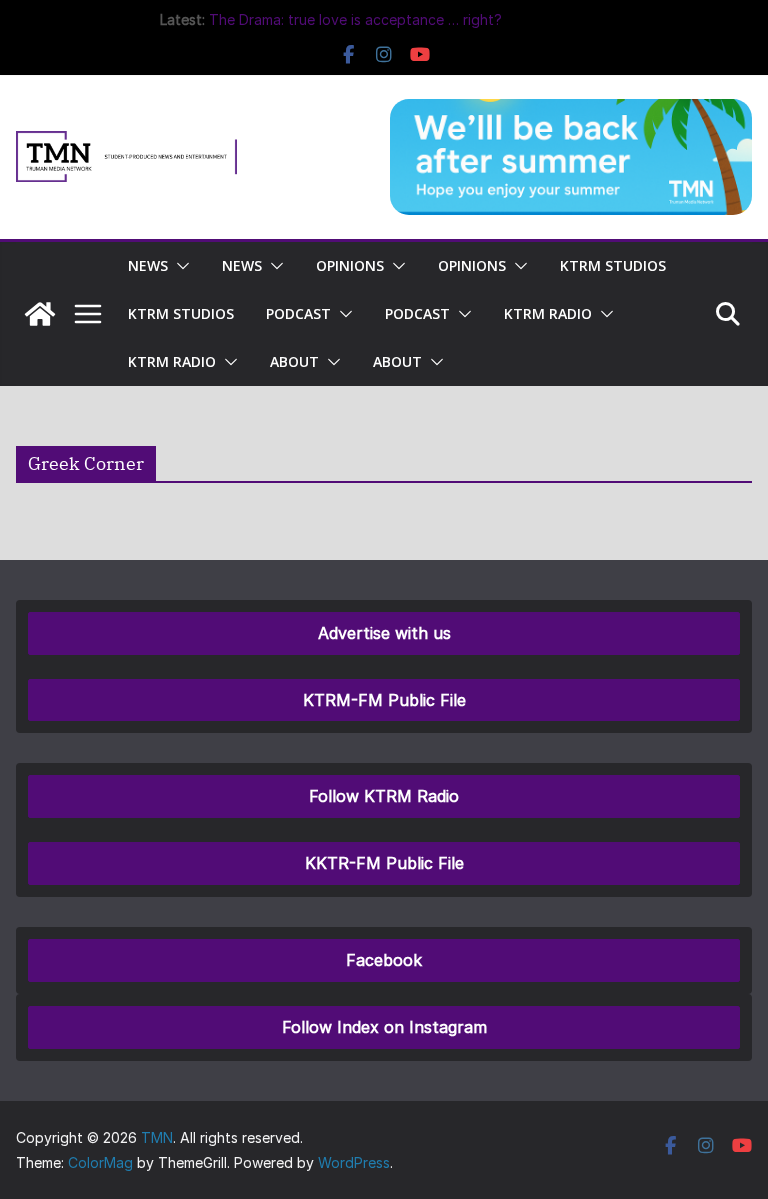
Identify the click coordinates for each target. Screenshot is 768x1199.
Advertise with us (384, 633)
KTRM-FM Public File (384, 700)
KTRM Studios (613, 265)
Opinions (350, 265)
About (294, 361)
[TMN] (40, 314)
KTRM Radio (548, 313)
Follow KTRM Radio (384, 796)
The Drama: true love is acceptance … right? (355, 19)
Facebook (384, 960)
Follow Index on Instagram (384, 1027)
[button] (179, 266)
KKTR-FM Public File (384, 863)
